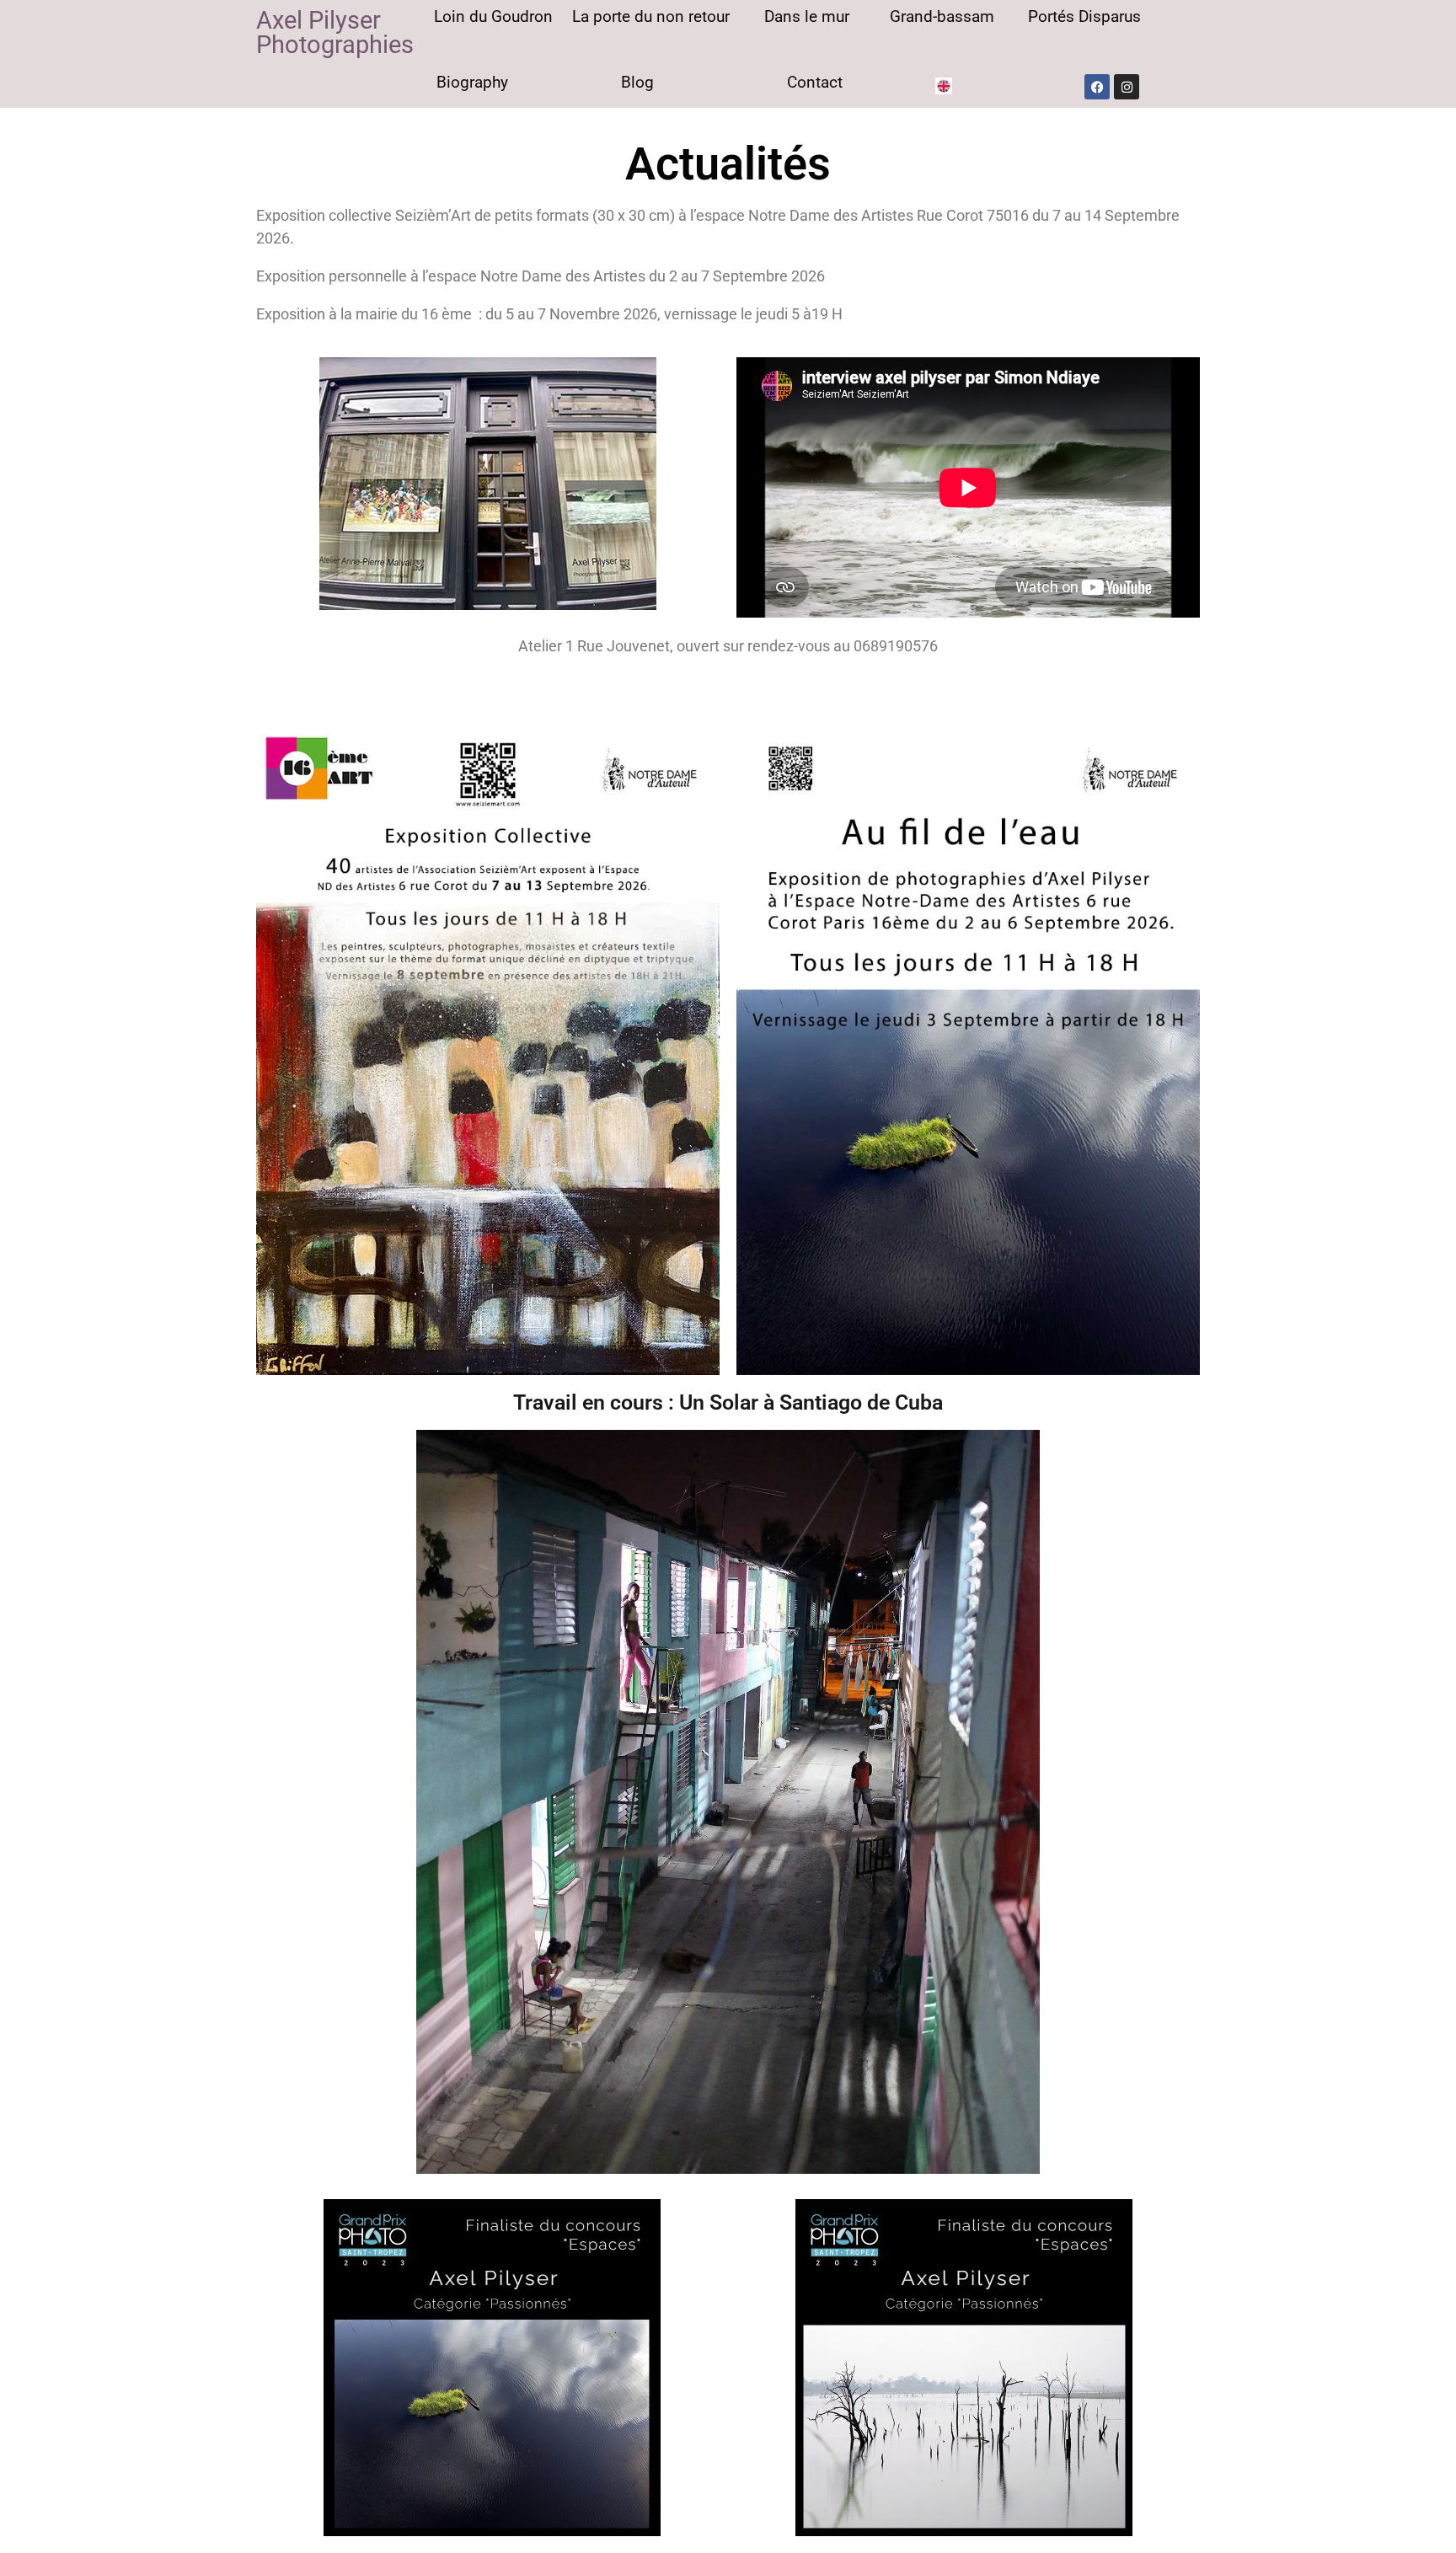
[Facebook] (1097, 87)
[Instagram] (1127, 87)
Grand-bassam (942, 16)
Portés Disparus (1084, 16)
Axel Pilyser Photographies (335, 32)
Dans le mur (807, 16)
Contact (815, 82)
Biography (472, 82)
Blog (637, 82)
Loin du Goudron (493, 16)
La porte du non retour (651, 16)
